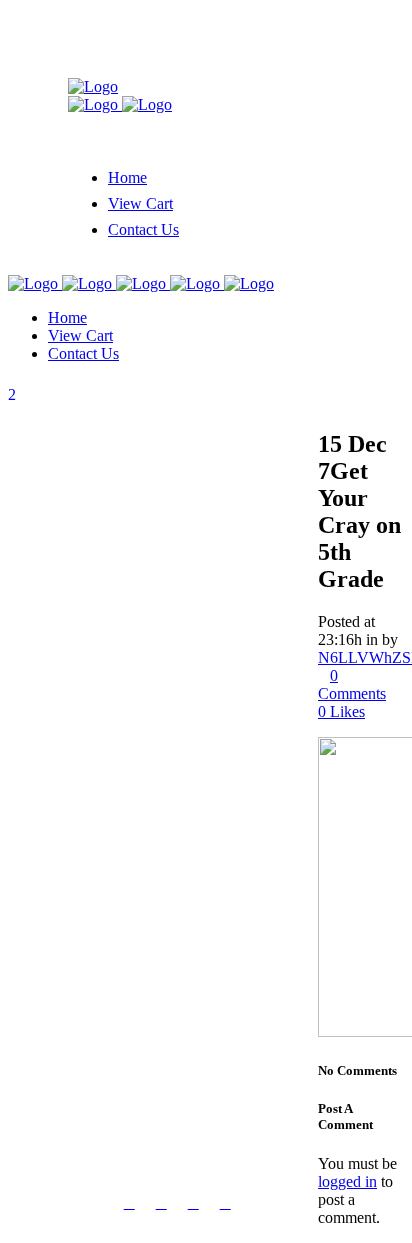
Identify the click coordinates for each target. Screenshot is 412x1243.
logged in (347, 1181)
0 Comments (352, 684)
